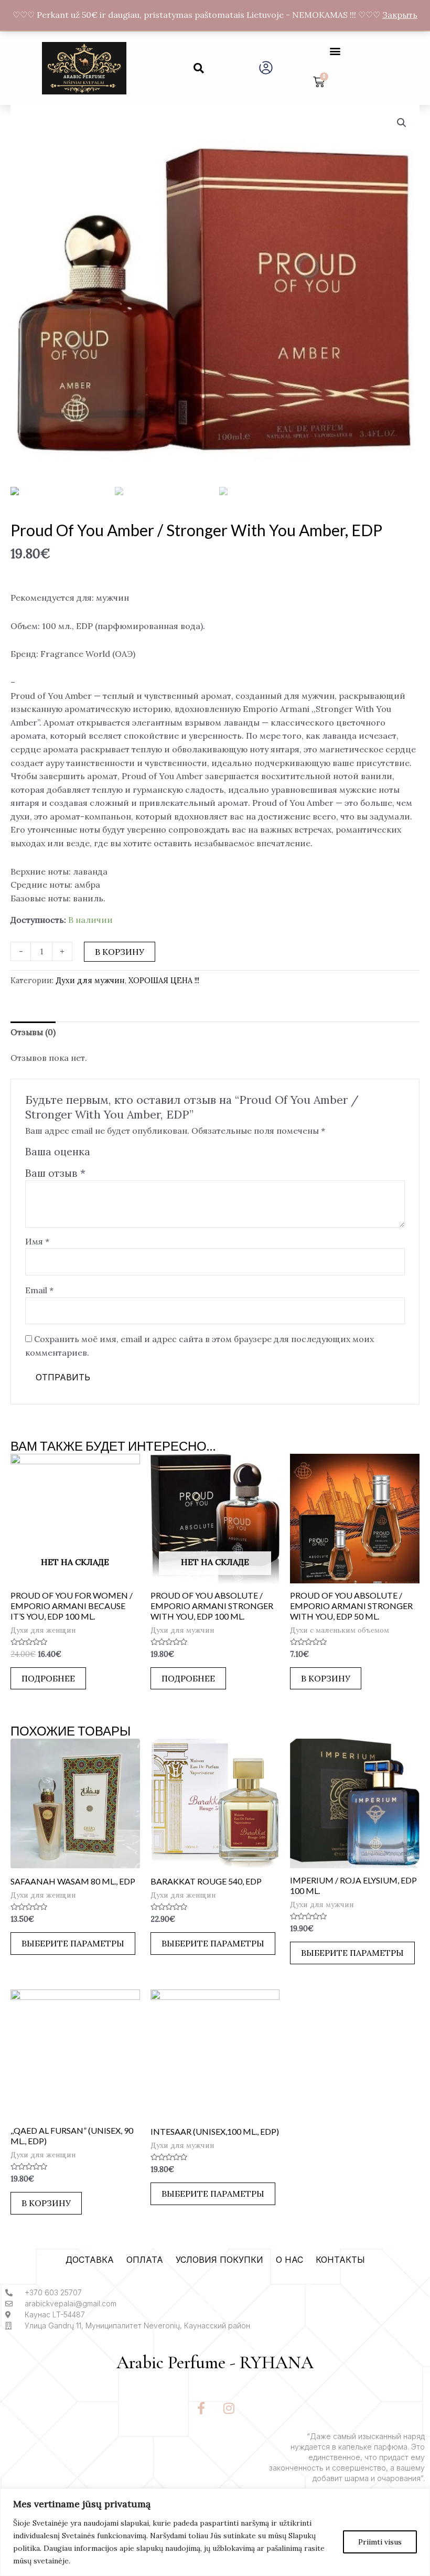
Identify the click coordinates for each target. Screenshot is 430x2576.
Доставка (90, 2260)
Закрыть (400, 15)
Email (39, 1290)
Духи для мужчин (90, 981)
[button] (199, 68)
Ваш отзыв (55, 1173)
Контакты (340, 2260)
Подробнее (48, 1678)
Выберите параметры (73, 1943)
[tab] (33, 1032)
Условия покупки (219, 2260)
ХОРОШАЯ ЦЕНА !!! (164, 981)
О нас (289, 2260)
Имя (37, 1241)
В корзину (120, 952)
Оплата (145, 2260)
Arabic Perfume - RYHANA (215, 2363)
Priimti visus (380, 2542)
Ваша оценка (58, 1152)
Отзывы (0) (33, 1032)
